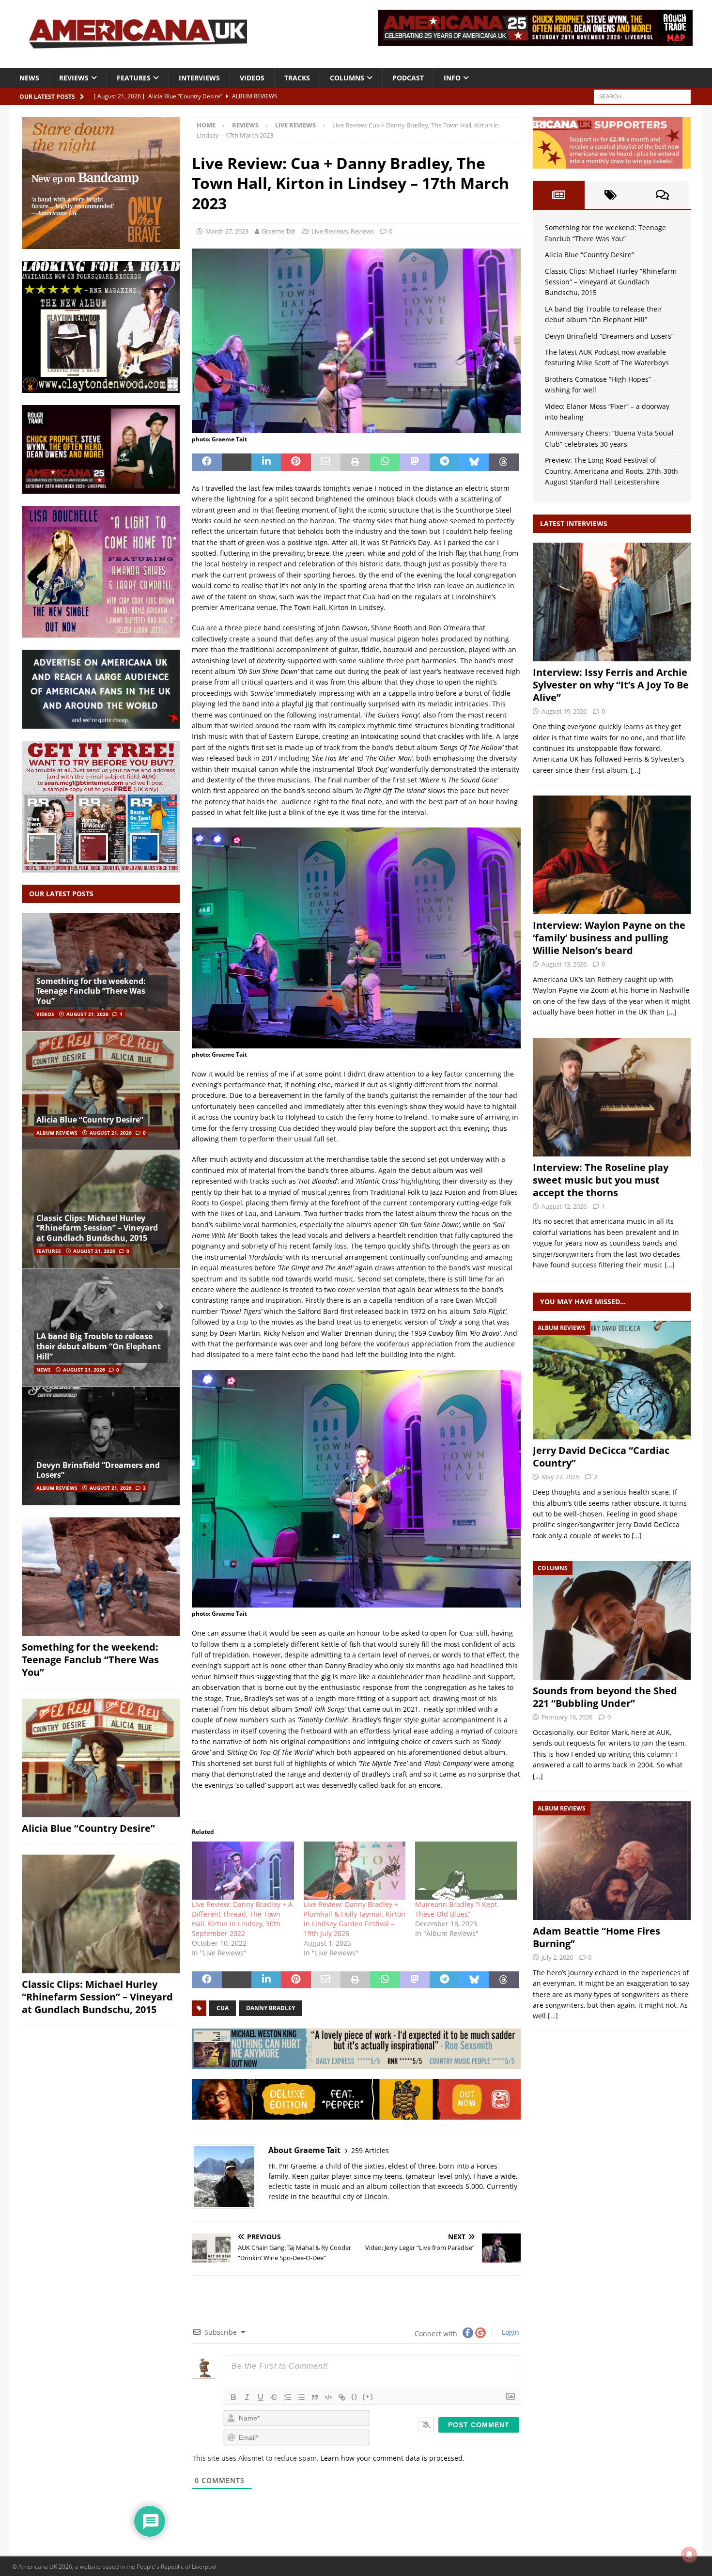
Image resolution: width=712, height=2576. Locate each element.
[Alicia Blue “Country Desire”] (101, 1090)
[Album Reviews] (612, 1380)
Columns (347, 78)
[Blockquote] (315, 2397)
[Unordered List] (301, 2397)
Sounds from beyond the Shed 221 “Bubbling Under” (605, 1697)
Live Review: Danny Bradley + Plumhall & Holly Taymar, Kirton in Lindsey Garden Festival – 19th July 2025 (355, 1919)
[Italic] (247, 2397)
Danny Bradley (271, 2008)
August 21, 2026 (87, 1014)
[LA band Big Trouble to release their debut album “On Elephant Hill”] (101, 1327)
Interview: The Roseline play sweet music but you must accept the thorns (601, 1180)
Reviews (74, 78)
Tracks (297, 78)
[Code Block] (328, 2397)
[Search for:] (642, 96)
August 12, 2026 (564, 1206)
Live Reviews (330, 231)
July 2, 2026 (557, 1957)
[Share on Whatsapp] (385, 462)
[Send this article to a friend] (326, 462)
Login (510, 2332)
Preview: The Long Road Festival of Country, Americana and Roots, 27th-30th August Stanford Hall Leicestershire (611, 471)
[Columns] (612, 1620)
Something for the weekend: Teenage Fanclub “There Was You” (91, 991)
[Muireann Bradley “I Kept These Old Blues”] (466, 1871)
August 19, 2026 (564, 711)
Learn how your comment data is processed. (393, 2458)
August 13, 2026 (564, 964)
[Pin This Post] (296, 462)
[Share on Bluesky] (474, 462)
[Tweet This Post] (237, 462)
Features (134, 78)
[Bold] (233, 2397)
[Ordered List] (288, 2397)
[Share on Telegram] (444, 462)
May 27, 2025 (560, 1477)
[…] (636, 770)
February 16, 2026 (567, 1717)
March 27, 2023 (227, 231)
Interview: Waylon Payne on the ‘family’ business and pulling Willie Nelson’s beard (609, 938)
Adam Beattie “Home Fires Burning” (596, 1937)
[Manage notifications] (689, 2555)
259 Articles (370, 2150)
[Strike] (274, 2397)
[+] (368, 2396)
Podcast (408, 78)
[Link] (342, 2397)
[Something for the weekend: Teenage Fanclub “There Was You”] (101, 972)
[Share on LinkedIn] (266, 462)
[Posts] (559, 195)
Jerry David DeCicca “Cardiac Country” (601, 1457)
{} (355, 2396)
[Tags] (611, 195)
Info (452, 78)
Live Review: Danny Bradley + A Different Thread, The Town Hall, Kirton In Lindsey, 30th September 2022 (242, 1919)
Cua (223, 2008)
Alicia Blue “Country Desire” (90, 1120)
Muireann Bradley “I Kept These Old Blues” (456, 1909)
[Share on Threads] (503, 462)
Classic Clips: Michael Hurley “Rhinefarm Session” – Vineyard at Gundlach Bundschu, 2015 (97, 1228)
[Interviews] (612, 602)
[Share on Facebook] (207, 462)
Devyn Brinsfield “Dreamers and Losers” (98, 1470)
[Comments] (662, 195)
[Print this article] (355, 462)
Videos (252, 78)
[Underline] (261, 2397)
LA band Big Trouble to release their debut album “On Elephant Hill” (99, 1346)
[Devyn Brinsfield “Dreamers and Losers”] (101, 1446)
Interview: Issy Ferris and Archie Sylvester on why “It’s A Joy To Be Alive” (611, 685)
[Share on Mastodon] (414, 462)
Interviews (199, 78)
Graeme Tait (279, 231)
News (29, 78)
